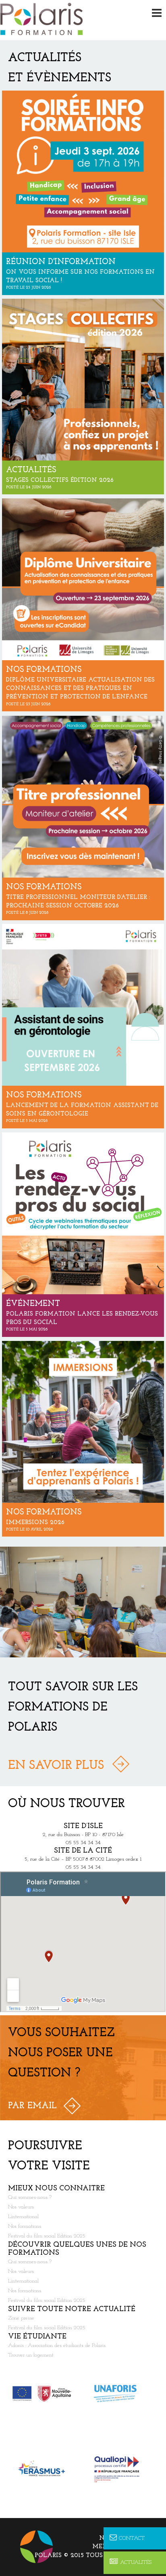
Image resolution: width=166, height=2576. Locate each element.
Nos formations (25, 2226)
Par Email (32, 2106)
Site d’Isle (83, 1826)
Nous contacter (129, 2538)
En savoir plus (56, 1766)
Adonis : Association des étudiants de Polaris (57, 2346)
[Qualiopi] (120, 2469)
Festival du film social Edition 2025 (47, 2236)
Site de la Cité (83, 1851)
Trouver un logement (31, 2355)
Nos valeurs (21, 2207)
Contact (132, 2538)
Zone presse (21, 2318)
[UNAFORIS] (120, 2394)
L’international (23, 2217)
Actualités (136, 2563)
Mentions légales (125, 2547)
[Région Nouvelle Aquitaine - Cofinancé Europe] (46, 2394)
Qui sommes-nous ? (30, 2197)
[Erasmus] (46, 2469)
